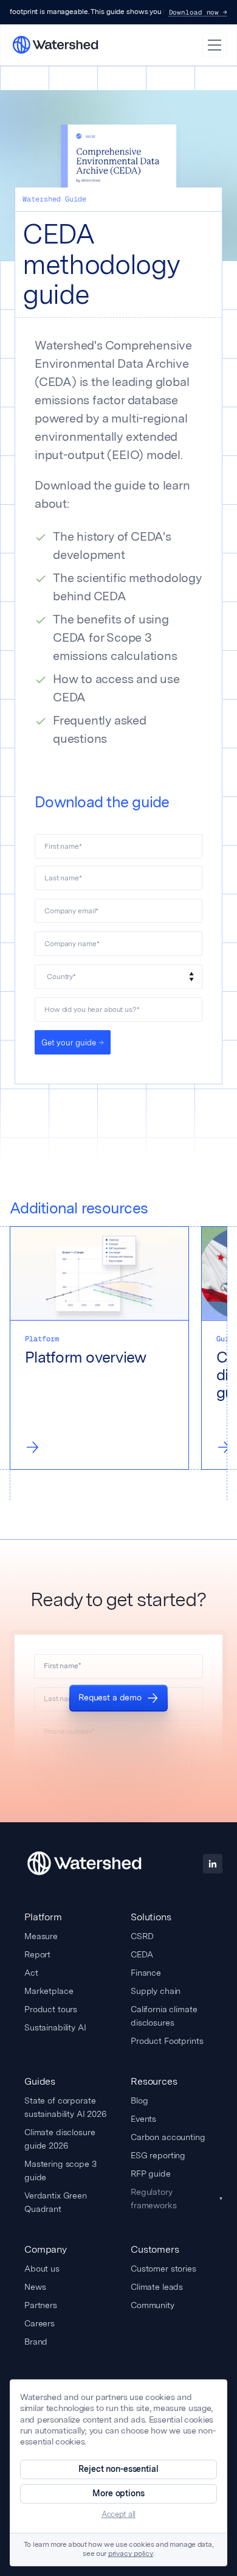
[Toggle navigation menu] (215, 45)
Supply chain (156, 1991)
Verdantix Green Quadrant (56, 2202)
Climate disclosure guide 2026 (60, 2139)
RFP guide (151, 2174)
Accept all (118, 2514)
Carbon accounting (168, 2137)
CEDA (142, 1954)
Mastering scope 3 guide (60, 2171)
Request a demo (110, 1697)
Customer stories (163, 2269)
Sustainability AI (55, 2027)
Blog (139, 2100)
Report (37, 1954)
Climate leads (157, 2287)
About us (42, 2269)
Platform (43, 1917)
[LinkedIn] (213, 1864)
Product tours (51, 2009)
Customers (155, 2249)
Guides (40, 2081)
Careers (39, 2323)
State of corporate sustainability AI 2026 (65, 2107)
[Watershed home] (84, 1864)
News (35, 2287)
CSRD (142, 1936)
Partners (41, 2305)
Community (153, 2305)
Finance (146, 1973)
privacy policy (131, 2554)
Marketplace (49, 1991)
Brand (36, 2342)
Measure (41, 1936)
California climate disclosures (164, 2016)
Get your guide (69, 1043)
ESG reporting (158, 2155)
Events (143, 2119)
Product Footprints (167, 2041)
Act (31, 1973)
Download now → (198, 12)
